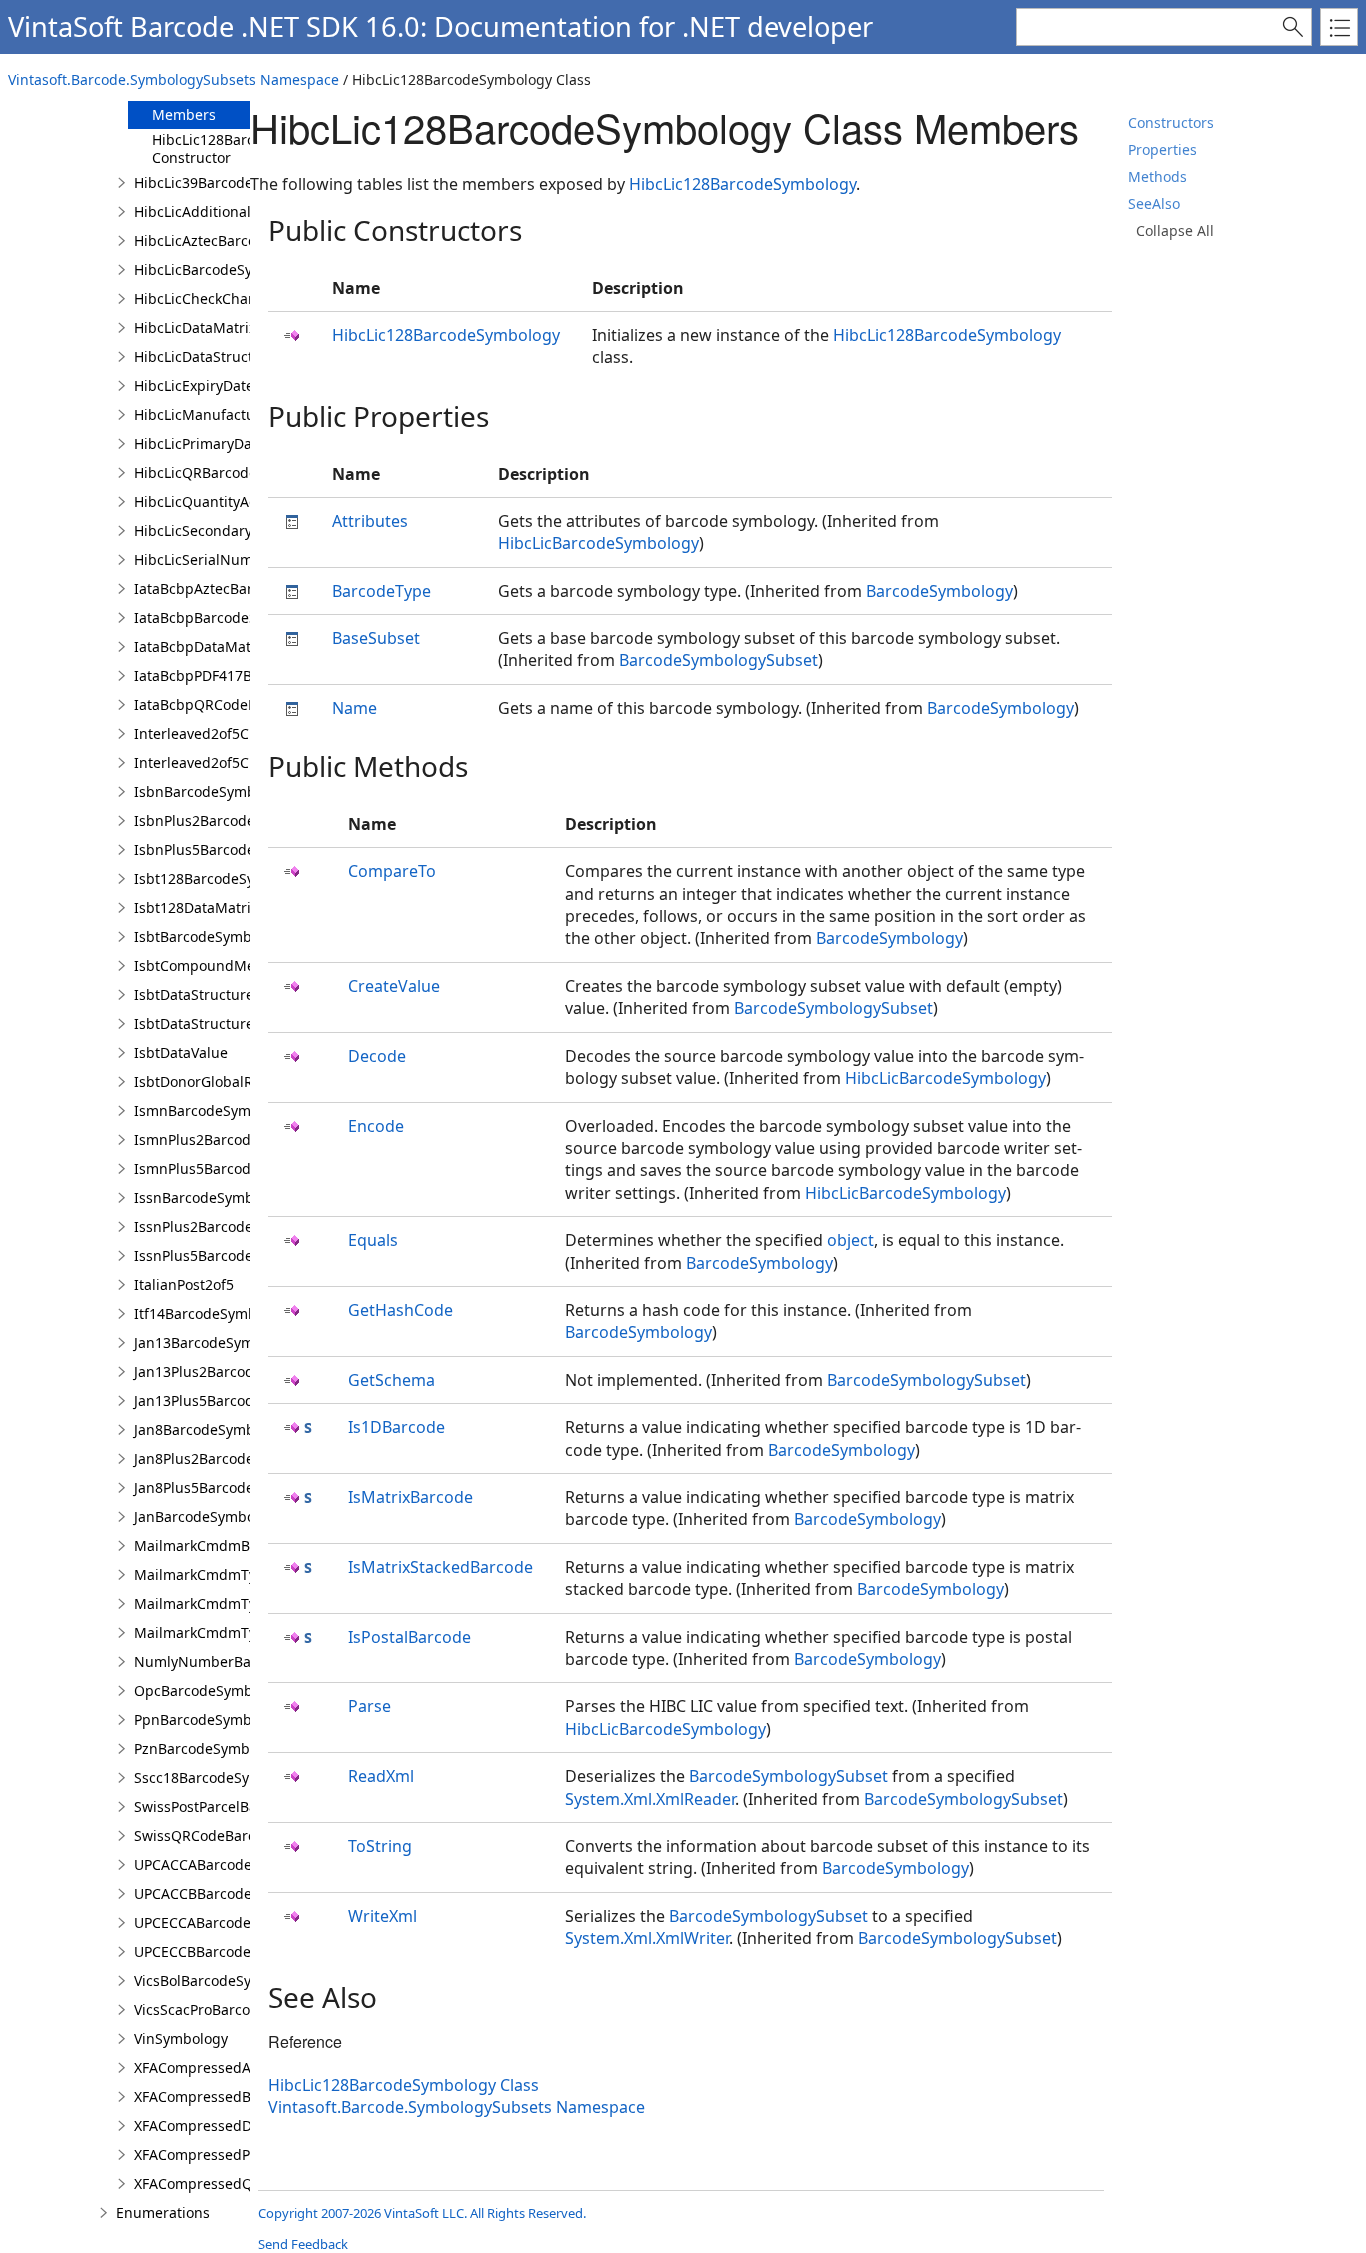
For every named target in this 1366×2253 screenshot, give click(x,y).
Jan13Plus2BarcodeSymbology (234, 1371)
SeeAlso (1154, 203)
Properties (1162, 149)
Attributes (370, 521)
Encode (376, 1126)
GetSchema (391, 1380)
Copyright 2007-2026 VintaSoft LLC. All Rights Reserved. (422, 2213)
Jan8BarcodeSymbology (212, 1429)
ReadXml (381, 1776)
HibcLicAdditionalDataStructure (239, 211)
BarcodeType (381, 591)
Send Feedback (303, 2244)
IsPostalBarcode (409, 1637)
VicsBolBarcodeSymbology (221, 1980)
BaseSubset (376, 638)
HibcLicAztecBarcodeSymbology (240, 240)
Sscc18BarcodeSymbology (220, 1777)
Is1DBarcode (396, 1427)
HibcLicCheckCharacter (211, 298)
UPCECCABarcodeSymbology (229, 1922)
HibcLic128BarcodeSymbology (742, 184)
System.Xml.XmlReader (650, 1799)
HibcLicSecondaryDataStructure (240, 530)
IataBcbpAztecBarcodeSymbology (246, 588)
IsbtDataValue (181, 1052)
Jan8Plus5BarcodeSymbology (230, 1487)
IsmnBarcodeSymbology (215, 1110)
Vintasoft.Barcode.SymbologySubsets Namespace (173, 79)
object (850, 1240)
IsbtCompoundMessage (214, 965)
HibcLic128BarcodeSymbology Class (403, 2085)
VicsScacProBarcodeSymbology (237, 2009)
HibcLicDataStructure (205, 356)
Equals (373, 1240)
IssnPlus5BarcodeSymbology (230, 1255)
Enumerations (163, 2212)
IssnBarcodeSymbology (212, 1197)
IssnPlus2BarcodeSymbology (230, 1226)
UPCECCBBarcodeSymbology (229, 1951)
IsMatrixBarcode (410, 1497)
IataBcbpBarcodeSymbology (228, 617)
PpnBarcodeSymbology (211, 1719)
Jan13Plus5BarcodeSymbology (234, 1400)
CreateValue (394, 986)
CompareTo (392, 871)
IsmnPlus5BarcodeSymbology (233, 1168)
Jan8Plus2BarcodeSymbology (230, 1458)
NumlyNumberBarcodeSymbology (248, 1661)
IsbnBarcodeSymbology (213, 791)
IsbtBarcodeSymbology (211, 936)
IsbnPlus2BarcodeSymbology (231, 820)
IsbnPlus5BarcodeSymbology (231, 849)
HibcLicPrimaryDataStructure (231, 443)
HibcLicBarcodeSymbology (222, 269)
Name (354, 708)
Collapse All (1175, 230)
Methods (1157, 176)
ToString (380, 1846)
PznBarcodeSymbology (210, 1748)
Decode (377, 1056)
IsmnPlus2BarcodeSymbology (233, 1139)
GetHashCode (400, 1310)
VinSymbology (181, 2038)
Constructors (1171, 122)
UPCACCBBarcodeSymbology (229, 1893)
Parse (369, 1706)
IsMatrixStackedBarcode (440, 1567)
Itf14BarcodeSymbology (213, 1313)
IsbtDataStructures (197, 1023)
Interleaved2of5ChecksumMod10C (249, 762)
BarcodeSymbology (939, 591)
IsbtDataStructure (194, 994)
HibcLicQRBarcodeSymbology (232, 472)
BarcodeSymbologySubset (718, 660)
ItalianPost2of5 (184, 1284)
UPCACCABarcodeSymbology (229, 1864)
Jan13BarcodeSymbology (216, 1342)
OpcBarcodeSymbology (211, 1690)
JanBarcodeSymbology (208, 1516)
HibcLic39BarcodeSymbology (230, 182)
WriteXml (382, 1916)
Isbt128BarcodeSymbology (223, 878)
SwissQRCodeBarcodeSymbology (243, 1835)
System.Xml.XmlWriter (647, 1938)
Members (184, 114)
